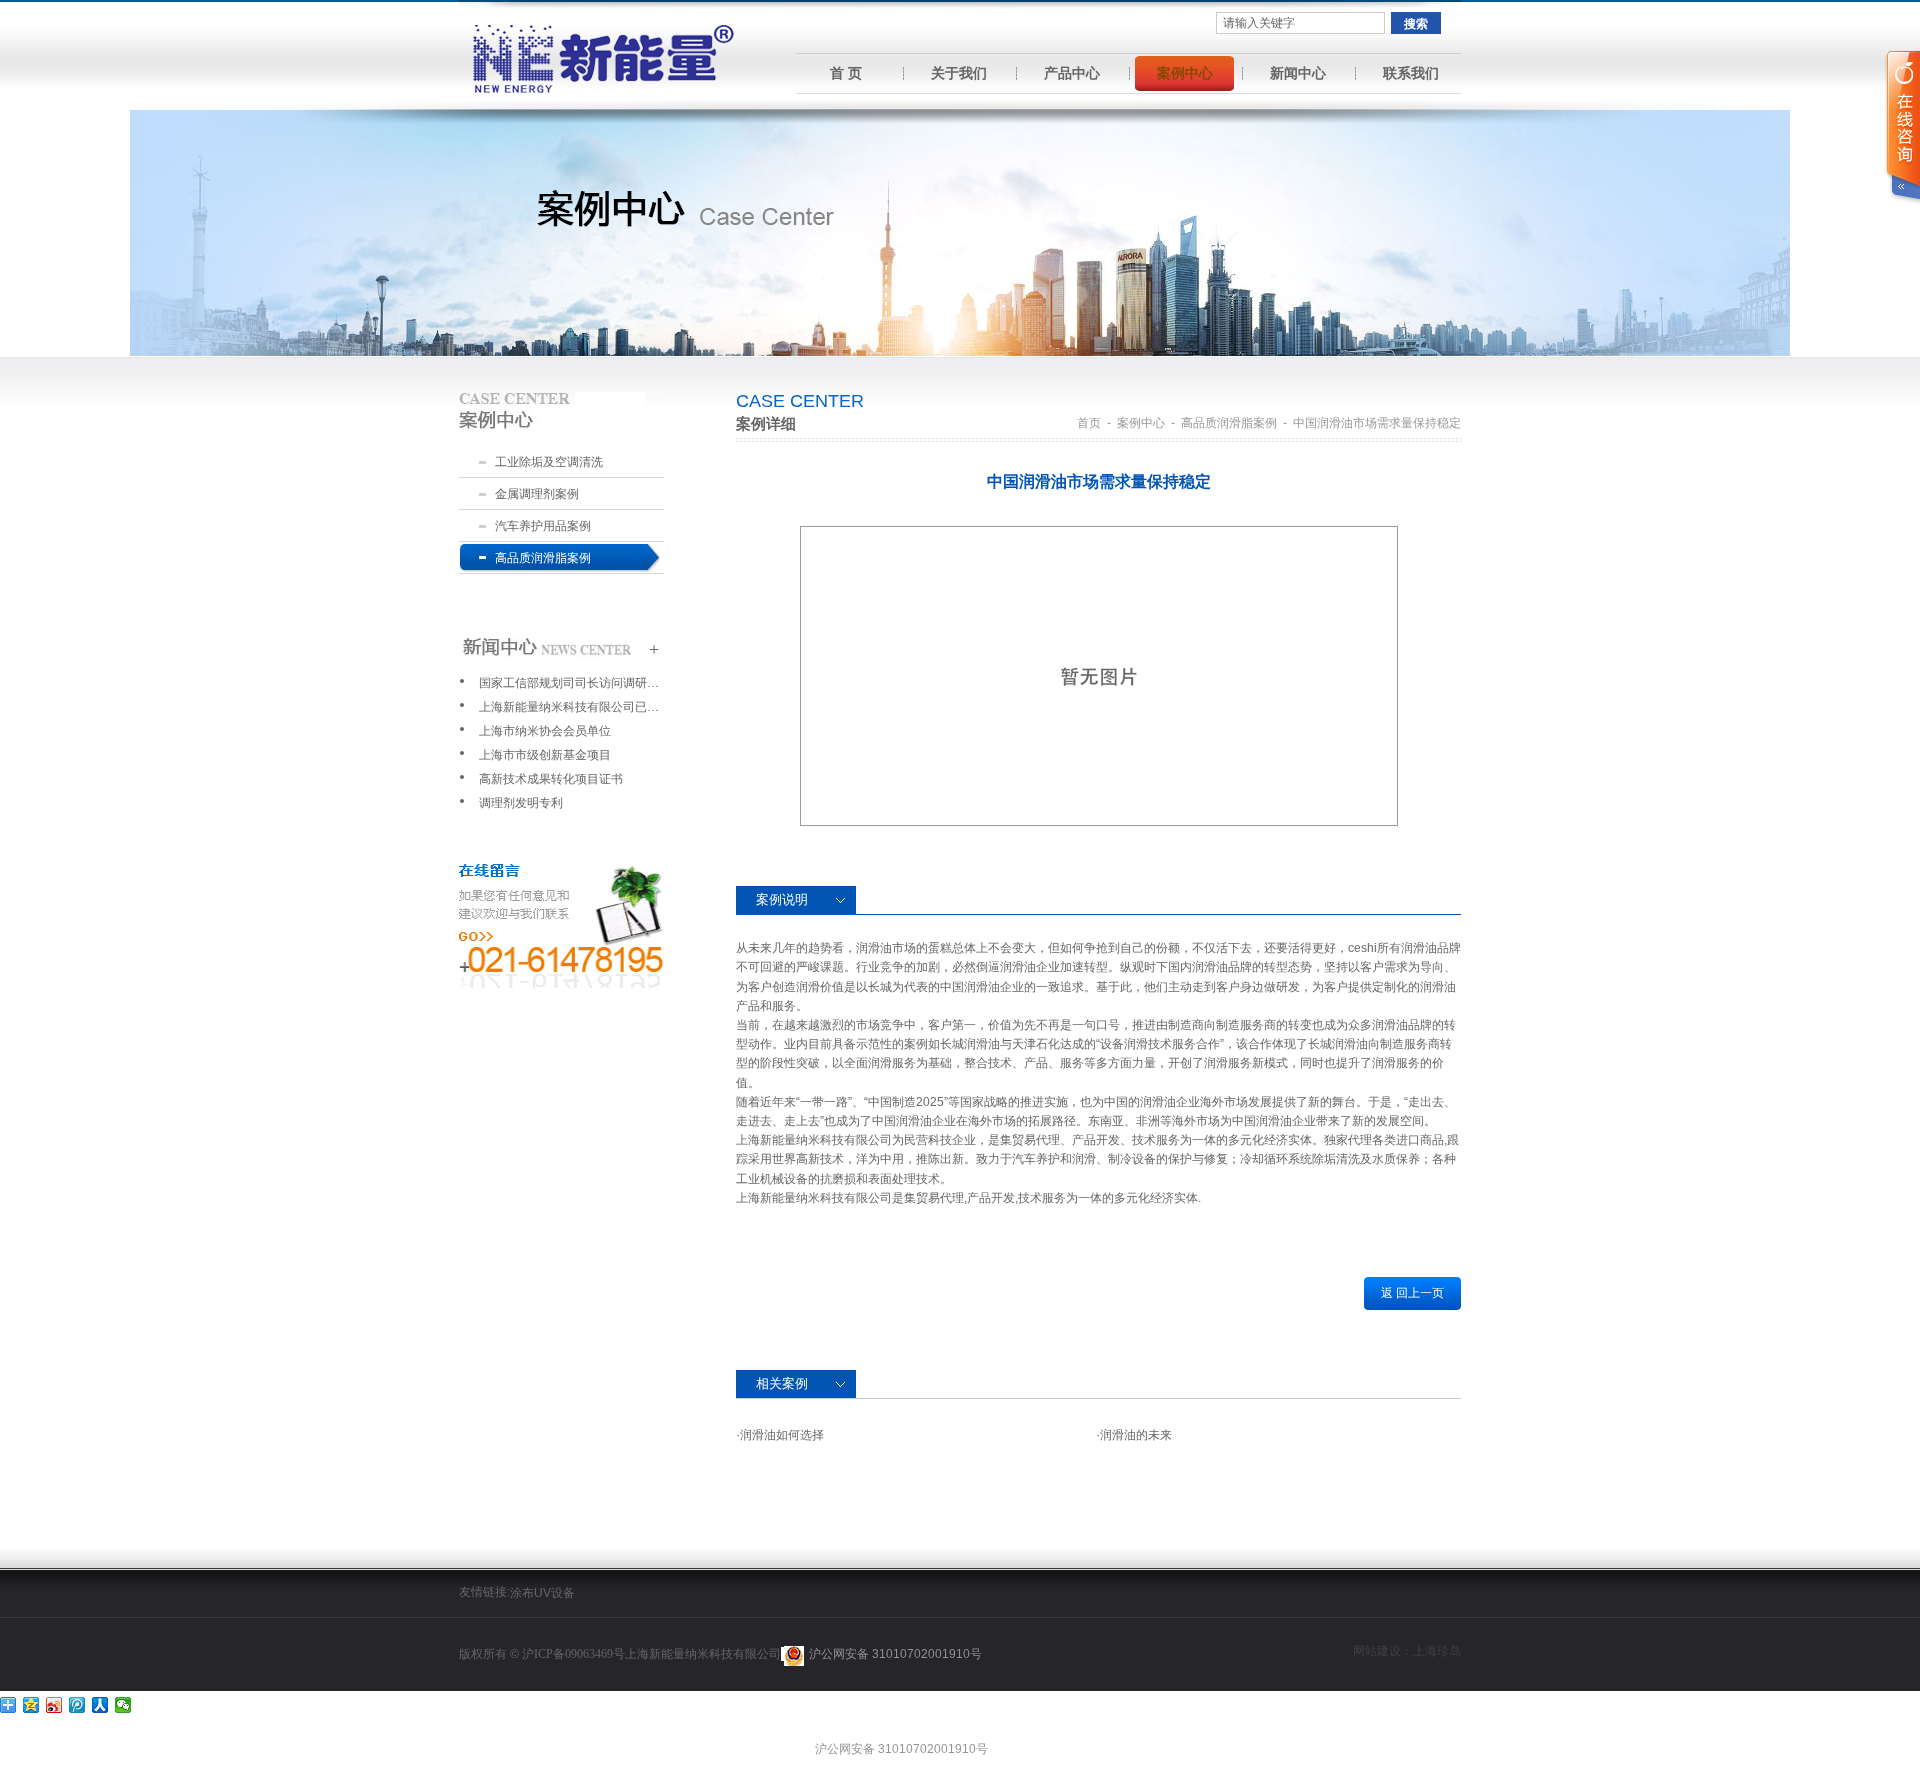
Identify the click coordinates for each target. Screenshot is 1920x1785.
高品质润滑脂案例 (543, 558)
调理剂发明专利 (521, 803)
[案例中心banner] (960, 232)
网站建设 (1377, 1651)
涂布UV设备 (542, 1593)
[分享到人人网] (100, 1705)
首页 (1089, 423)
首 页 (846, 73)
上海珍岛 (1437, 1651)
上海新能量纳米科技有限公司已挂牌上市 (569, 707)
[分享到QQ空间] (31, 1705)
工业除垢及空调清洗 (549, 462)
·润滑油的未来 (1134, 1435)
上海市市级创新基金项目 (545, 755)
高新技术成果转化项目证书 (551, 779)
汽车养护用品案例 (543, 526)
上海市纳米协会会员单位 (545, 731)
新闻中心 (1298, 73)
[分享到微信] (123, 1705)
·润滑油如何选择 (780, 1435)
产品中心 (1072, 73)
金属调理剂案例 (537, 494)
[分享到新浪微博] (54, 1705)
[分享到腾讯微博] (77, 1705)
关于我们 (959, 73)
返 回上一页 (1412, 1293)
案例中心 (1185, 73)
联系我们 (1411, 73)
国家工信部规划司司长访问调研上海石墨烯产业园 (569, 683)
